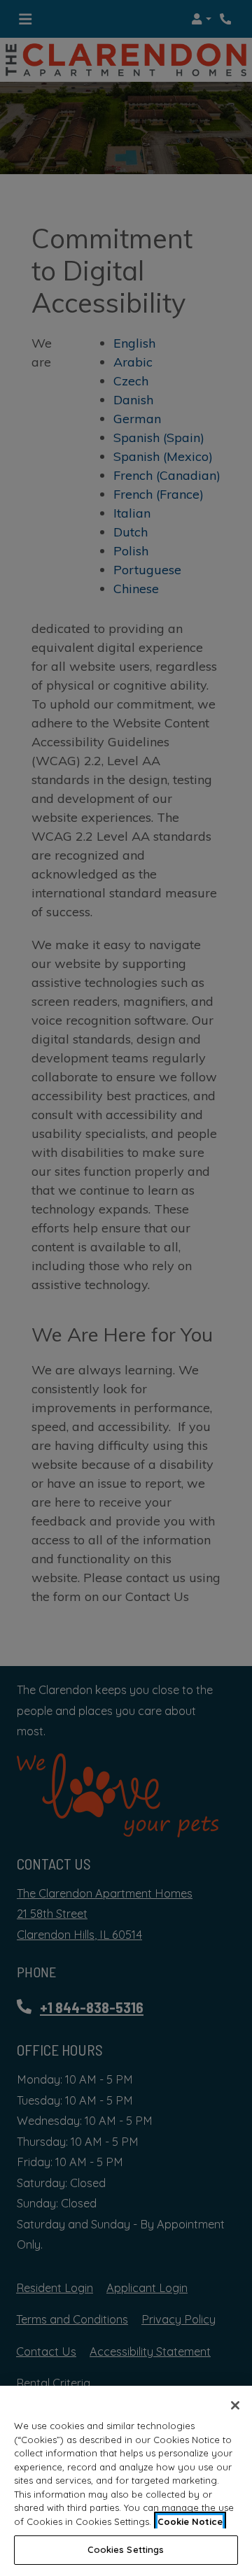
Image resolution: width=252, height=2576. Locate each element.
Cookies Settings (126, 2549)
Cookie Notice (190, 2521)
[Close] (235, 2405)
